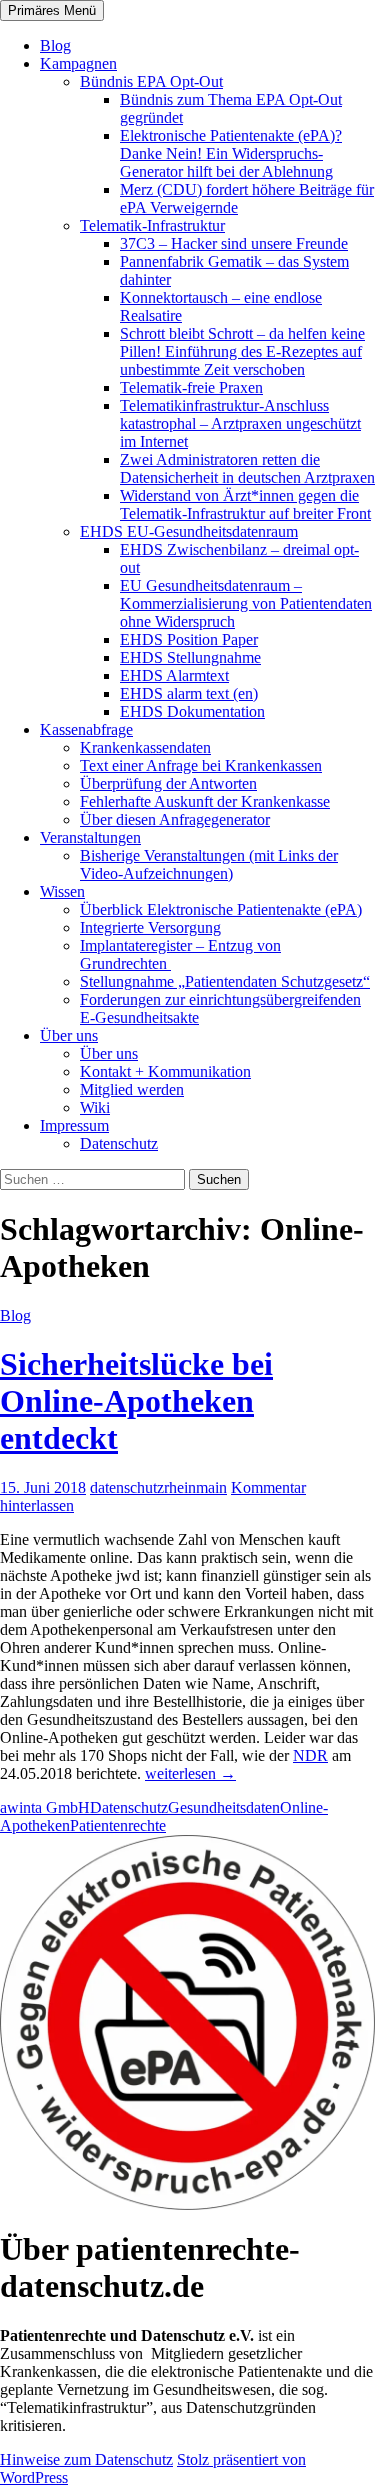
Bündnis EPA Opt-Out (151, 81)
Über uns (69, 1035)
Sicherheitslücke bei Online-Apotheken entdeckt (136, 1401)
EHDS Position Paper (189, 639)
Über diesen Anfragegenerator (175, 819)
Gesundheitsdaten (224, 1807)
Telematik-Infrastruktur (152, 225)
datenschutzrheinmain (158, 1487)
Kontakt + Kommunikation (165, 1071)
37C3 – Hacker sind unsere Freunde (234, 243)
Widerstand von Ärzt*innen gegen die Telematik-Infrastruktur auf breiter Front (245, 504)
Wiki (95, 1107)
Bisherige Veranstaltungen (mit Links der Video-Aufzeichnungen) (209, 864)
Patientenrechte (118, 1825)
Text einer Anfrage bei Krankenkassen (201, 765)
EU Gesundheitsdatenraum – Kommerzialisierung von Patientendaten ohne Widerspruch (246, 603)
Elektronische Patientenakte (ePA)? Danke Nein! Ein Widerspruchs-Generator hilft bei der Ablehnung (231, 153)
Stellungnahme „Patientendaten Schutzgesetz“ (225, 981)
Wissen (62, 891)
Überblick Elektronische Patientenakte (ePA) (221, 909)
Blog (55, 45)
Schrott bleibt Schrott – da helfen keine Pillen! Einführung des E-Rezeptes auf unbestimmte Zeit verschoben (242, 351)
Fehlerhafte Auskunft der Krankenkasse (205, 801)
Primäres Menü (52, 10)
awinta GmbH (45, 1807)
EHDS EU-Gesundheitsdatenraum (189, 531)
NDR (310, 1755)
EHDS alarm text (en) (189, 693)
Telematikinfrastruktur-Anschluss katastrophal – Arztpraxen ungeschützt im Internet (240, 423)
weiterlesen (190, 1773)
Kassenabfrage (86, 729)
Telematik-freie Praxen (191, 387)
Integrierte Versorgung (150, 927)
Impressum (74, 1125)
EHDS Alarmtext (174, 675)
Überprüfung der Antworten (168, 783)
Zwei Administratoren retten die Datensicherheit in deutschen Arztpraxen (247, 468)
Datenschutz (119, 1143)
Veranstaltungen (90, 837)
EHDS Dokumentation (192, 711)
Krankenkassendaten (145, 747)
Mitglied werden (132, 1089)
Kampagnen (78, 63)
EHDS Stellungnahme (190, 657)
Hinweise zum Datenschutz (86, 2459)
